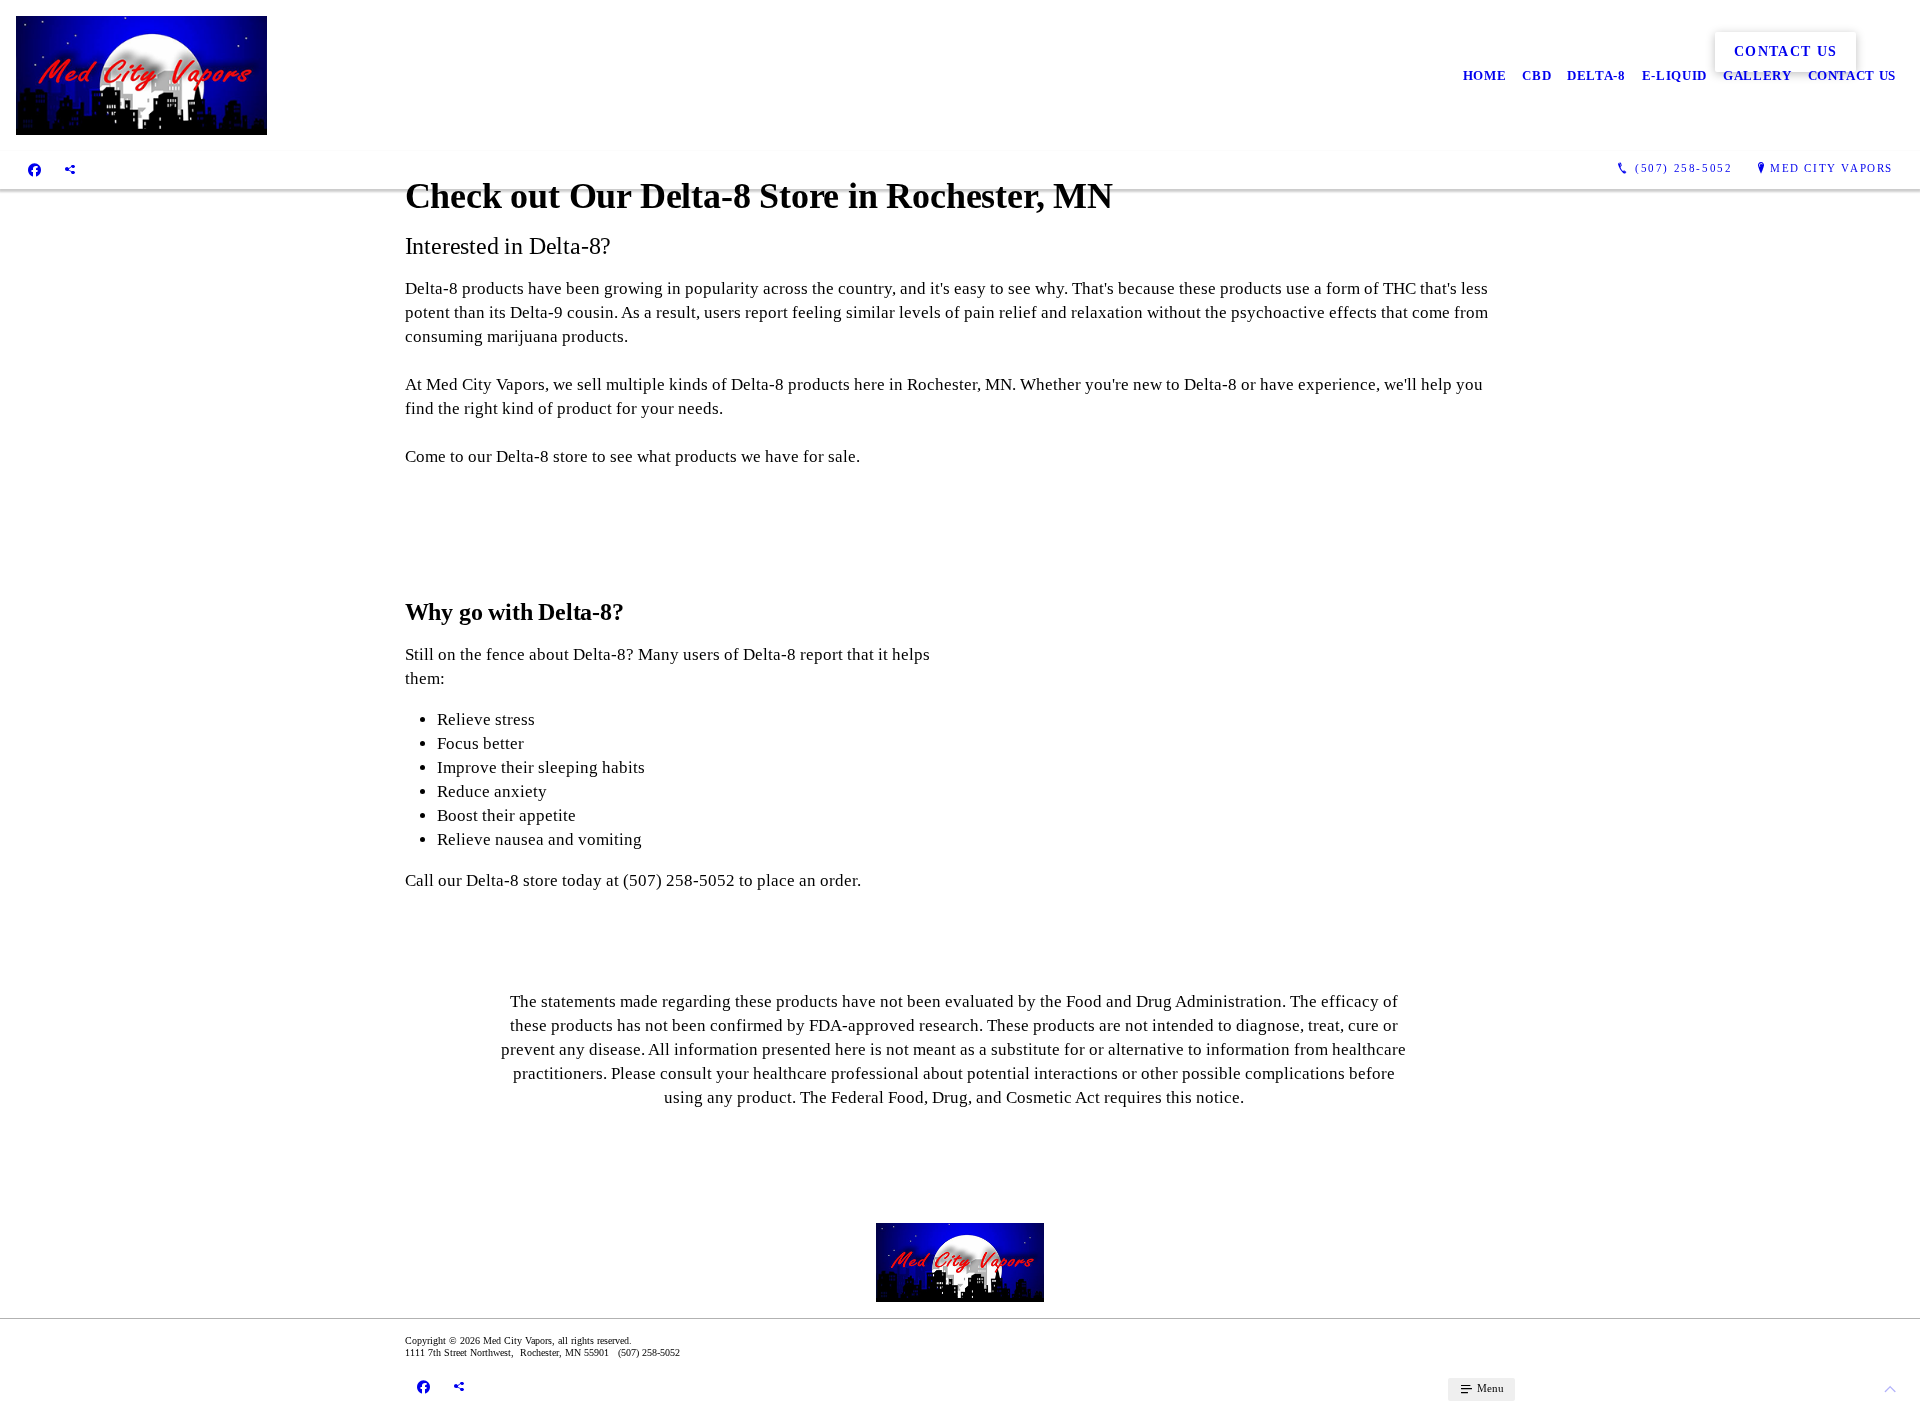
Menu (1489, 1388)
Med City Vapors (1831, 168)
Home (1485, 75)
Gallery (1757, 75)
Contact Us (1852, 75)
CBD (1536, 75)
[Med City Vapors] (141, 75)
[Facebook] (34, 169)
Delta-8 (1596, 75)
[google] (70, 169)
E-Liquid (1674, 75)
